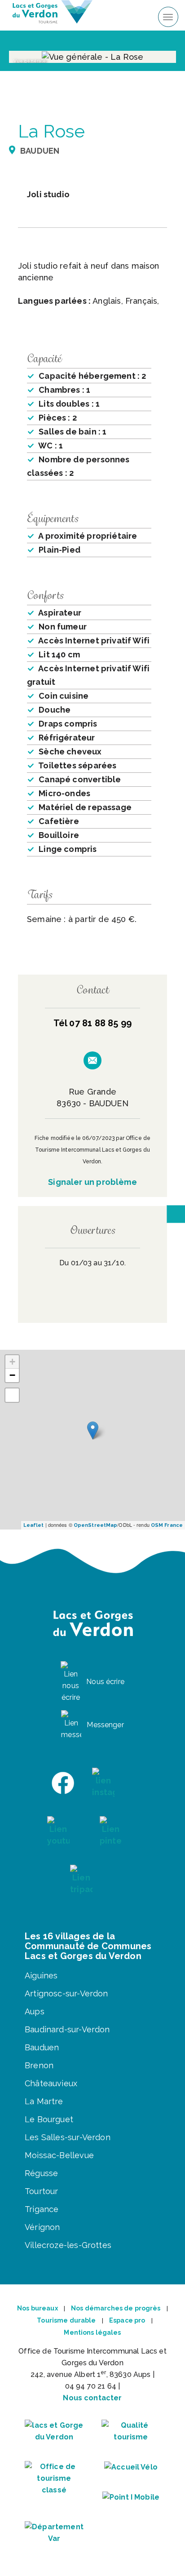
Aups (35, 2011)
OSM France (167, 1525)
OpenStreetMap (95, 1525)
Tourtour (41, 2191)
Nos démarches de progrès (116, 2308)
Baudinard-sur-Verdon (67, 2029)
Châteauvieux (51, 2083)
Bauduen (42, 2047)
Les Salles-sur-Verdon (68, 2137)
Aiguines (41, 1975)
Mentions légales (92, 2332)
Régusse (41, 2173)
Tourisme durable (66, 2320)
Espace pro (127, 2320)
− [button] (12, 1375)
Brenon (39, 2065)
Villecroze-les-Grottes (68, 2245)
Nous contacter (92, 2398)
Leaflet (34, 1525)
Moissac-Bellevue (59, 2155)
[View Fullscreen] (12, 1395)
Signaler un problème (92, 1182)
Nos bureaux (37, 2308)
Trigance (42, 2209)
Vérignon (42, 2227)
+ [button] (12, 1362)
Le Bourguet (49, 2119)
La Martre (44, 2101)
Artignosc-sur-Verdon (66, 1993)
